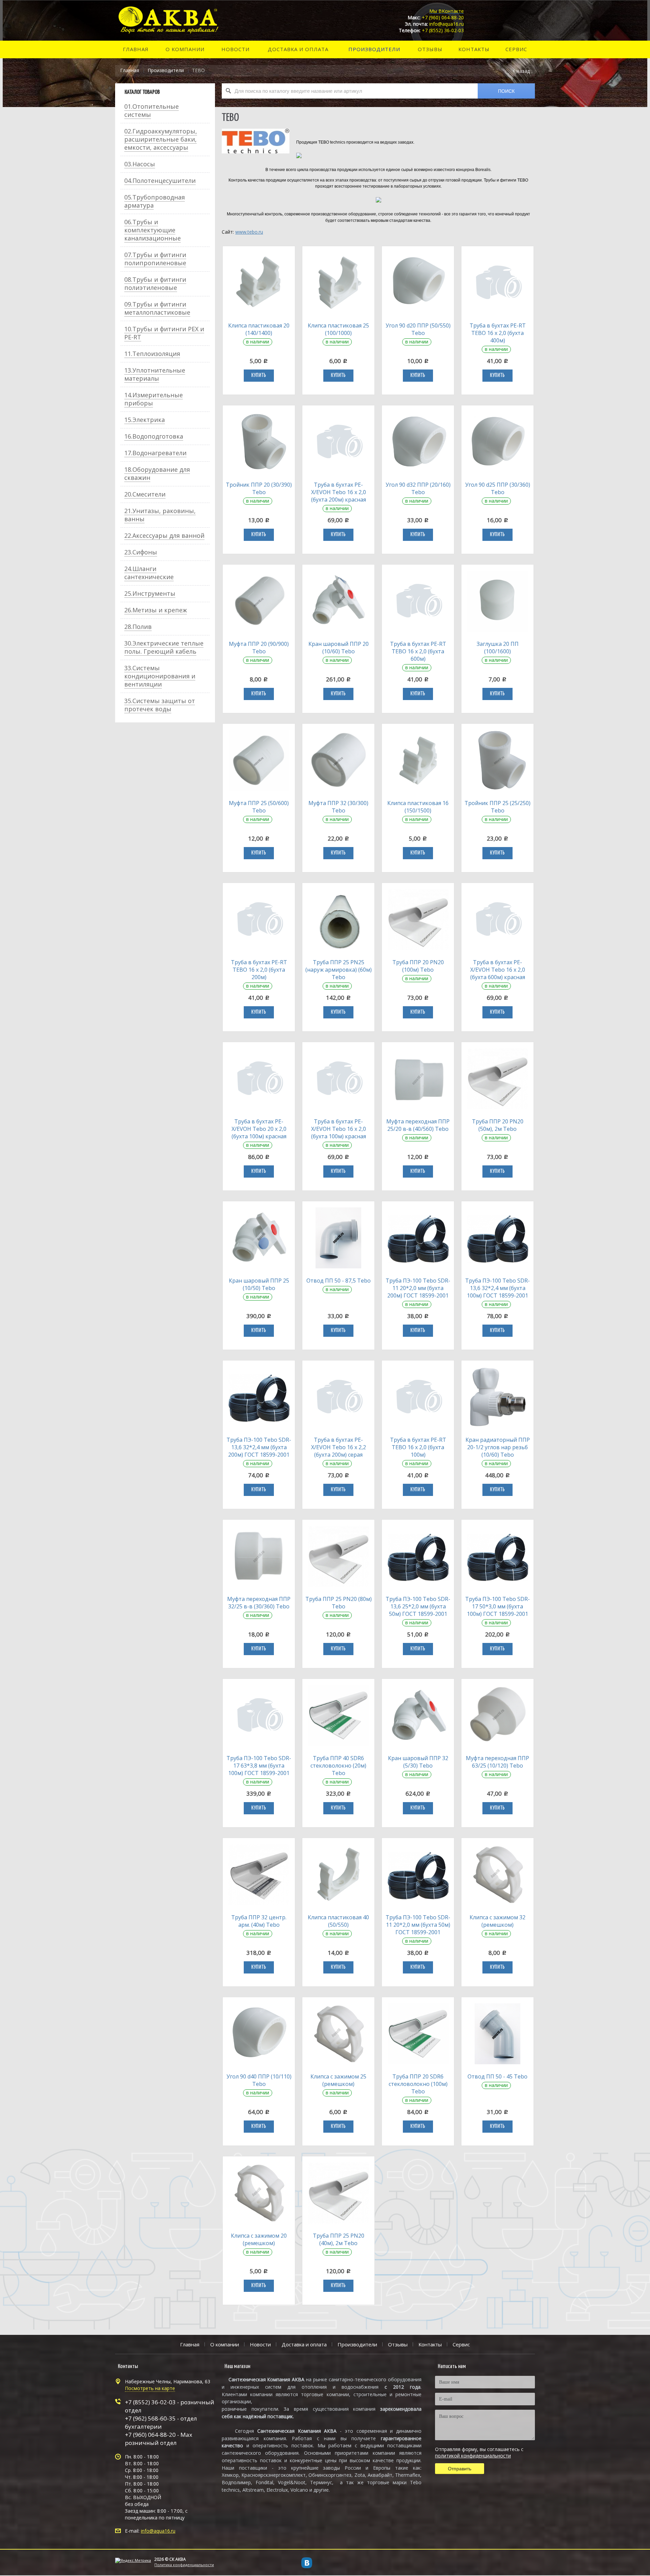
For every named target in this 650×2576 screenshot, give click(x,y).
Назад (523, 71)
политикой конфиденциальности (473, 2456)
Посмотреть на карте (150, 2388)
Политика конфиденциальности (184, 2565)
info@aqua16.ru (158, 2531)
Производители (166, 70)
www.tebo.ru (249, 232)
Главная (130, 70)
